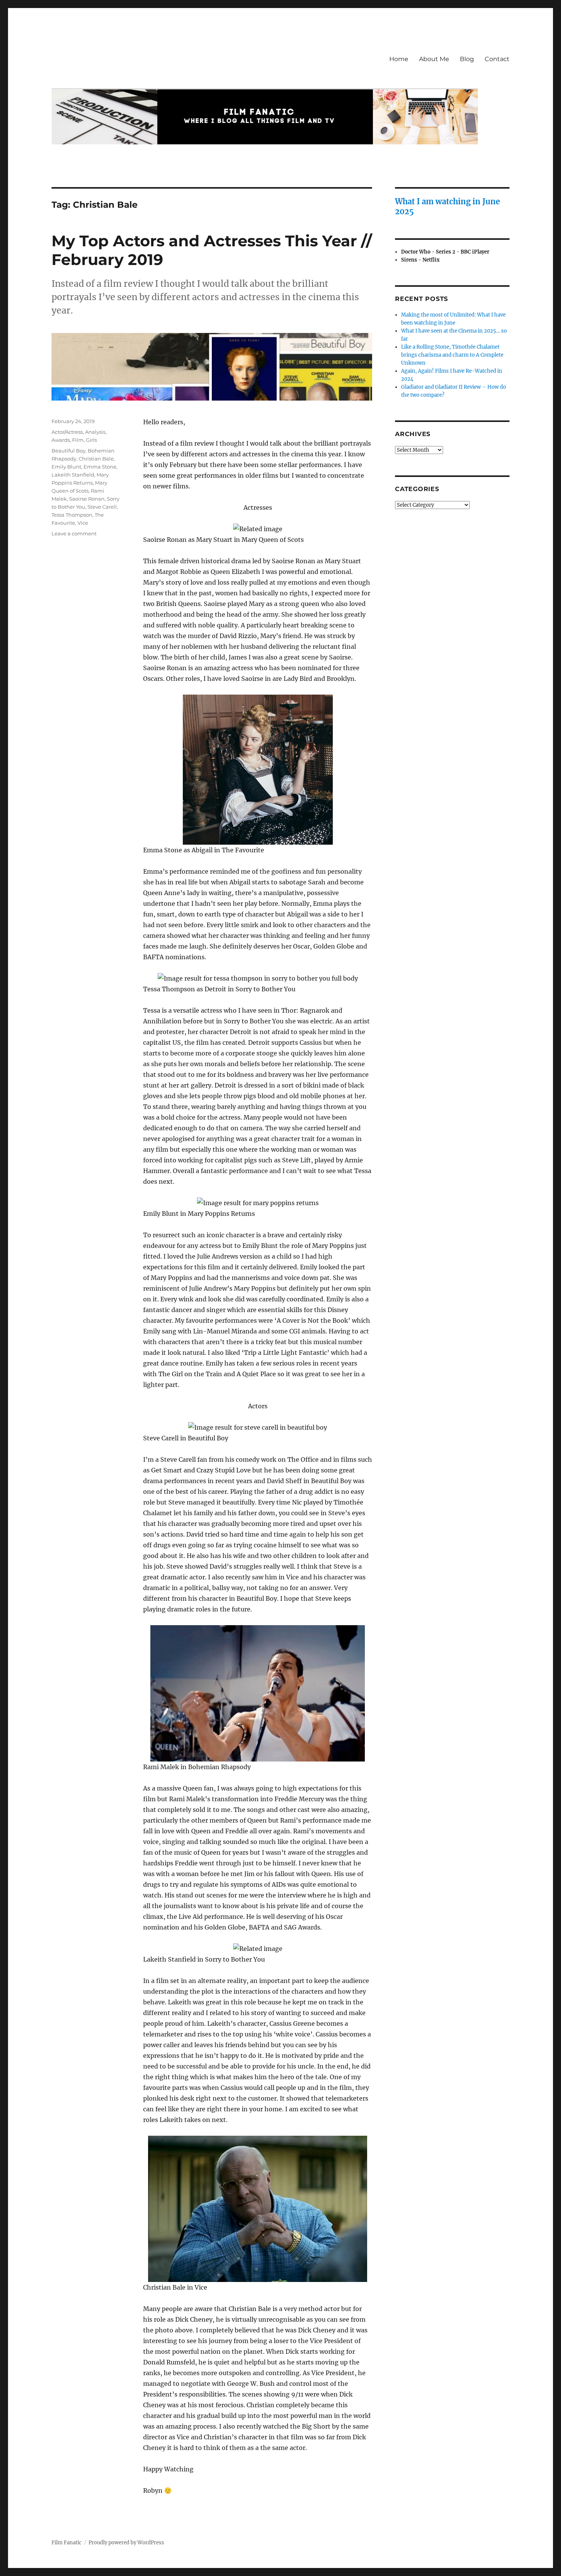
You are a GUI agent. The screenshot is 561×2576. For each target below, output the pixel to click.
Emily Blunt (66, 467)
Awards (61, 440)
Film (78, 440)
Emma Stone (100, 467)
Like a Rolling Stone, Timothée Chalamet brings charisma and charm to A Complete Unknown (452, 355)
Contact (497, 59)
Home (399, 59)
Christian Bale (96, 459)
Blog (467, 59)
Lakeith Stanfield (73, 475)
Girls (91, 440)
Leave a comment (74, 533)
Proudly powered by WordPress (126, 2543)
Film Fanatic (67, 2543)
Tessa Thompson (72, 515)
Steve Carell (102, 507)
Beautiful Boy (69, 451)
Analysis (95, 432)
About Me (434, 59)
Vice (83, 523)
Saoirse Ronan (87, 499)
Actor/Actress (67, 432)
